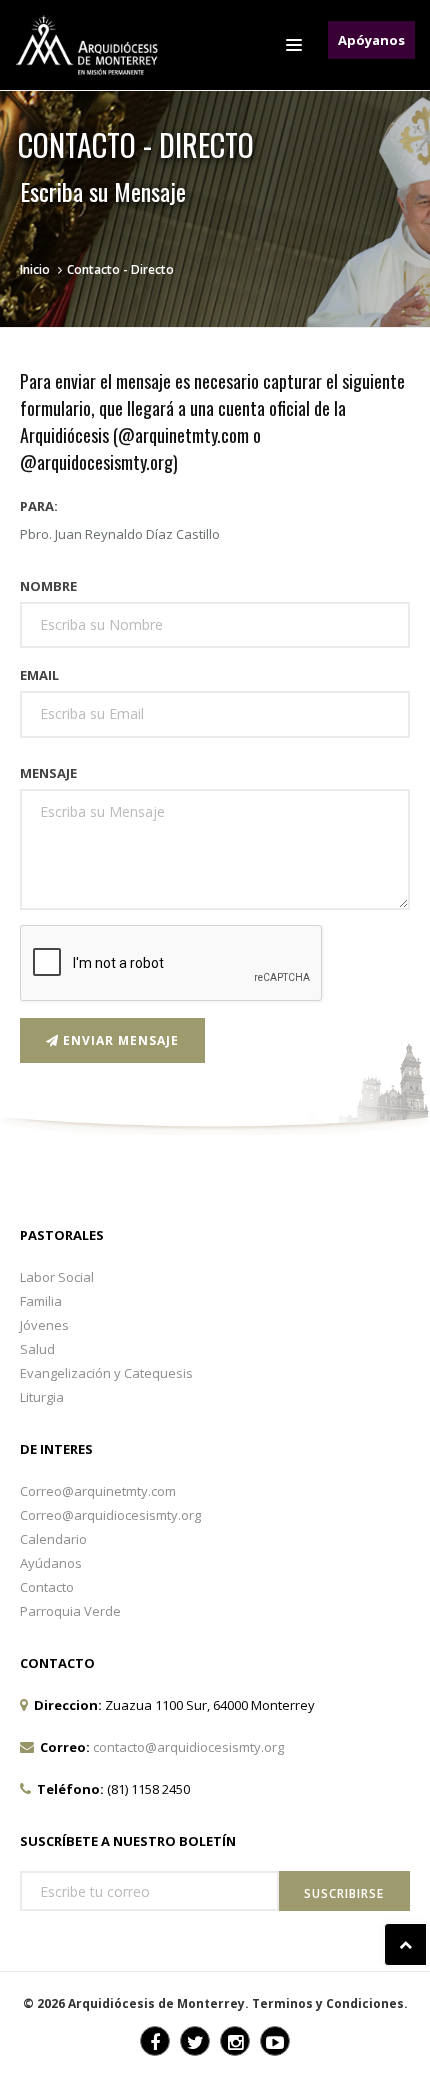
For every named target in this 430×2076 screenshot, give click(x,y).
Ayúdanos (51, 1563)
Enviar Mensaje (119, 1040)
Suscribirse (344, 1893)
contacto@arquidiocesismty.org (188, 1747)
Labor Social (57, 1277)
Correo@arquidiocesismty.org (110, 1515)
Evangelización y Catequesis (106, 1373)
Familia (41, 1301)
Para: (39, 506)
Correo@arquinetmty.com (98, 1491)
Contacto (47, 1587)
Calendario (53, 1539)
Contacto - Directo (120, 269)
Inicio (35, 269)
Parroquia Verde (70, 1611)
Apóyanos (371, 40)
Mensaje (48, 773)
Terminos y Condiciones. (330, 2003)
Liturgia (42, 1397)
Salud (37, 1349)
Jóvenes (44, 1325)
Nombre (48, 586)
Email (39, 675)
